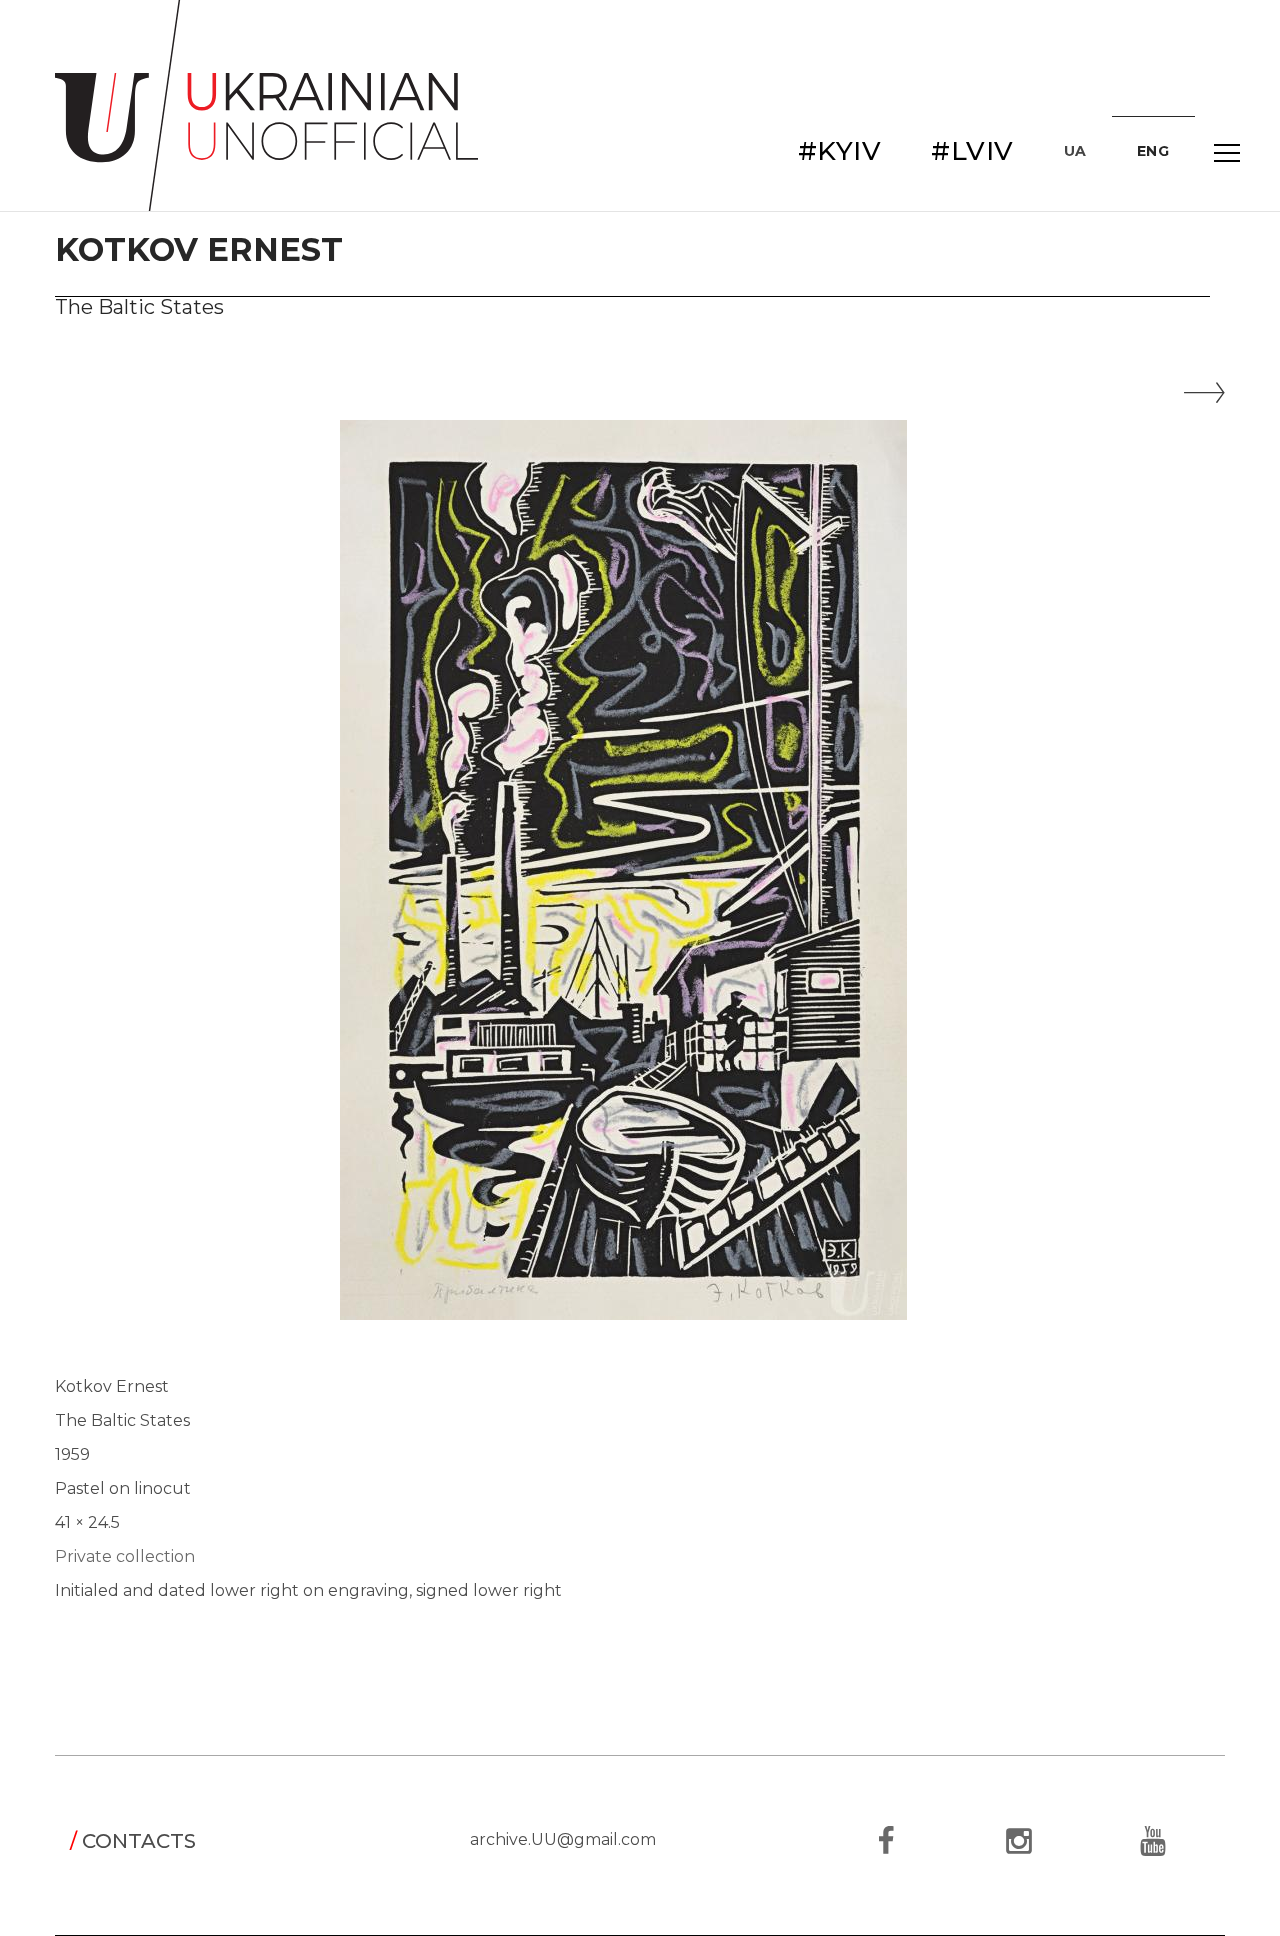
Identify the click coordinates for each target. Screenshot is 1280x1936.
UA (1075, 151)
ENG (1153, 151)
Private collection (125, 1556)
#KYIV (840, 151)
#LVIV (972, 151)
